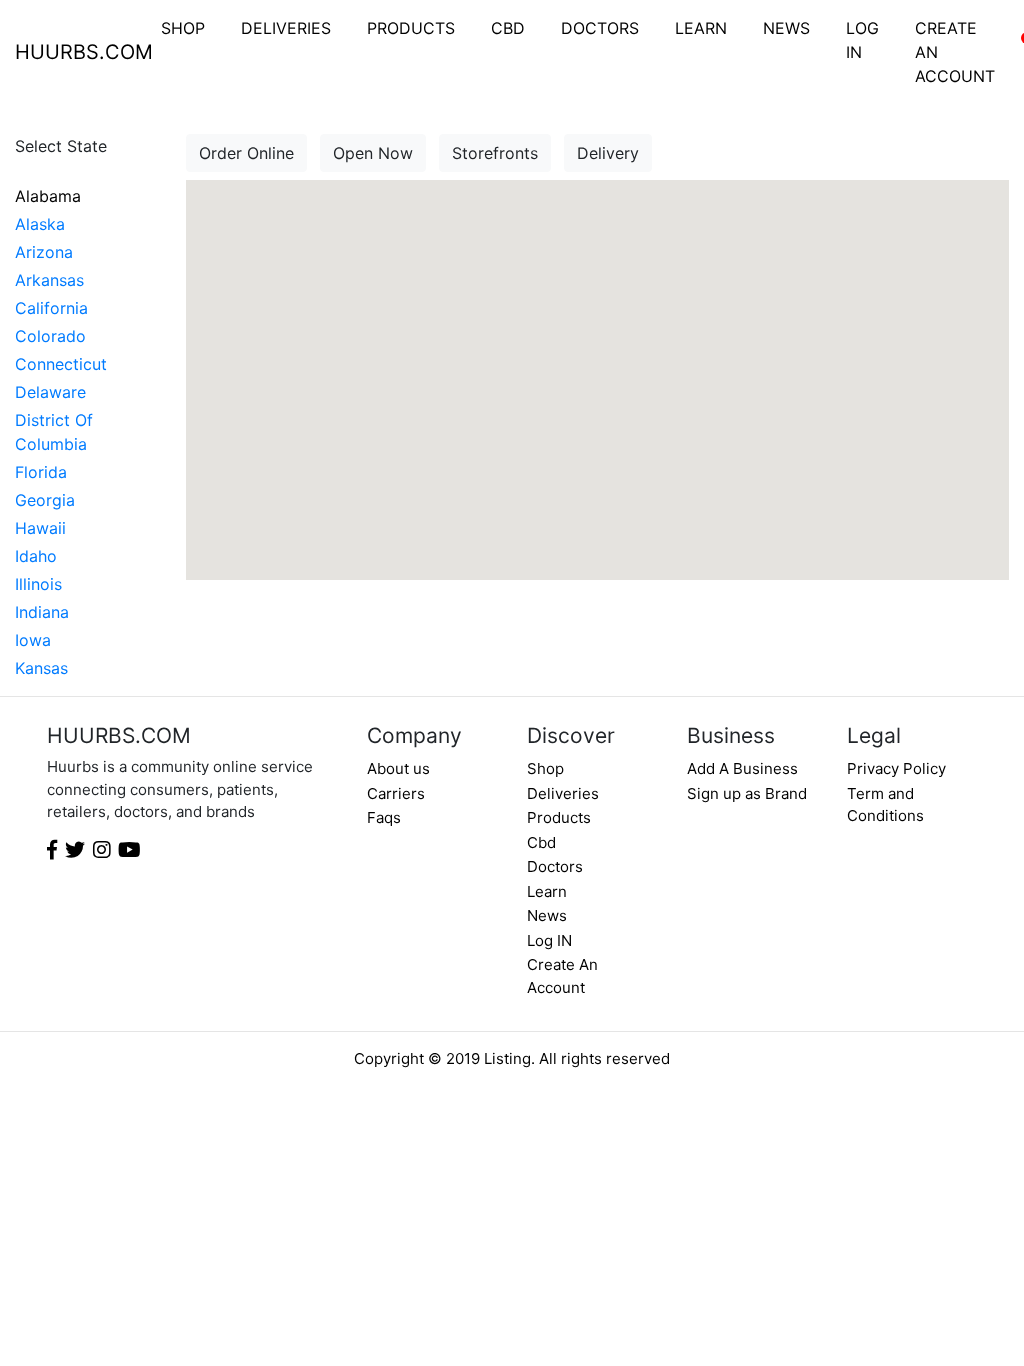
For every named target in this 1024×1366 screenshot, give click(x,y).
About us (398, 768)
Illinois (38, 584)
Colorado (50, 336)
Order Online (246, 153)
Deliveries (563, 793)
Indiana (42, 612)
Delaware (50, 392)
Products (559, 817)
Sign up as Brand (747, 793)
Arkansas (49, 280)
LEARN (701, 28)
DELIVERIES (286, 28)
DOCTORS (600, 28)
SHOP (183, 28)
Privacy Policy (896, 768)
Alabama (48, 196)
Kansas (41, 668)
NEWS (786, 28)
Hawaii (40, 528)
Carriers (396, 793)
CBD (508, 28)
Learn (547, 891)
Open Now (373, 153)
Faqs (384, 817)
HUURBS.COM (84, 52)
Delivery (608, 153)
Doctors (555, 866)
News (547, 915)
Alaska (40, 224)
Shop (545, 768)
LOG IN (862, 40)
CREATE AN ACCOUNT (955, 52)
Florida (41, 472)
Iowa (33, 640)
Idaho (36, 556)
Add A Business (742, 768)
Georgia (45, 500)
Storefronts (495, 153)
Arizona (44, 252)
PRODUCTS (411, 28)
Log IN (549, 940)
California (51, 308)
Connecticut (61, 364)
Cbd (541, 842)
